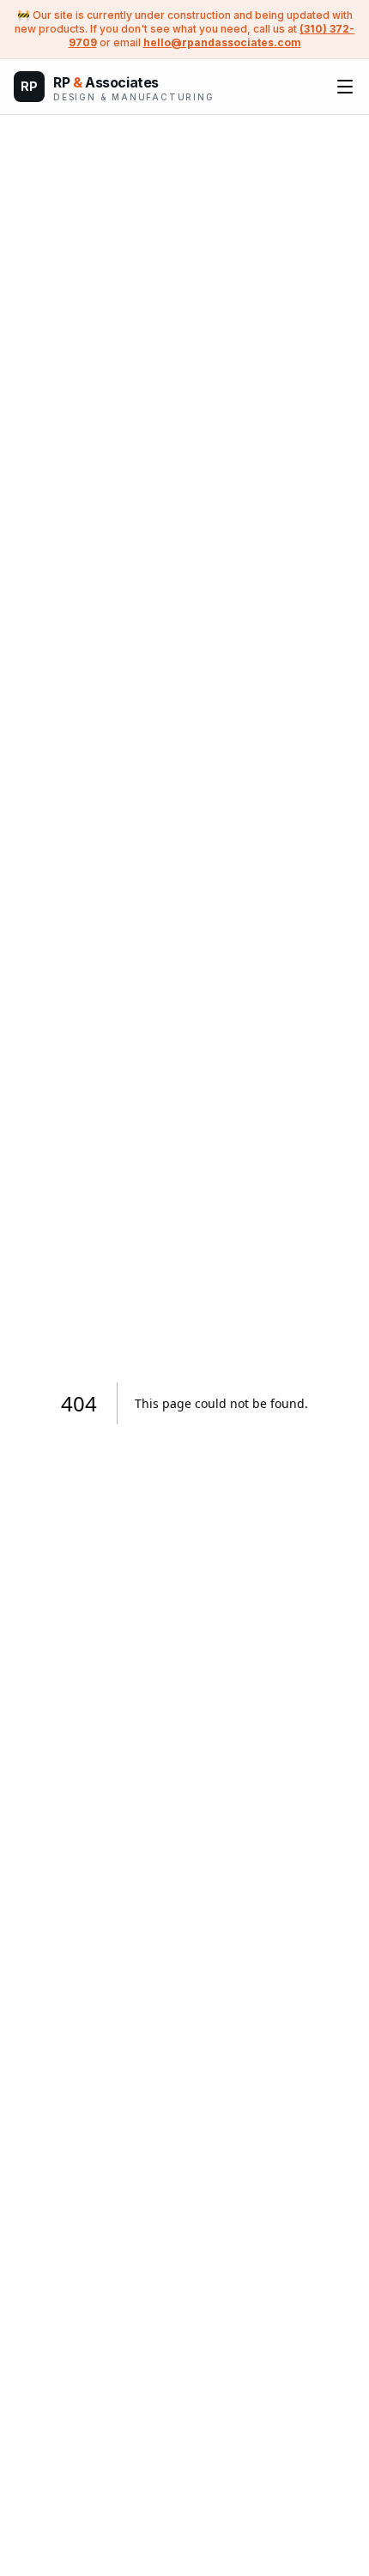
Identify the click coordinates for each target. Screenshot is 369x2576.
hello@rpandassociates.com (222, 42)
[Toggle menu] (345, 87)
